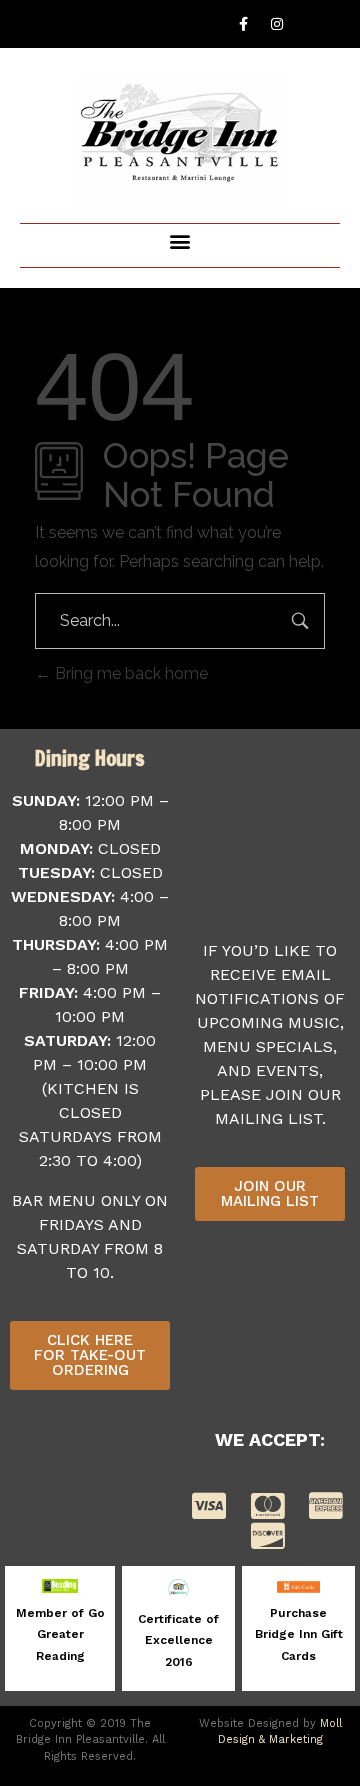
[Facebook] (244, 24)
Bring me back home (129, 673)
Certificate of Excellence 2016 (178, 1640)
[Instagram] (277, 24)
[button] (180, 240)
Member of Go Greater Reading (60, 1634)
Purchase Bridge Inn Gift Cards (299, 1634)
